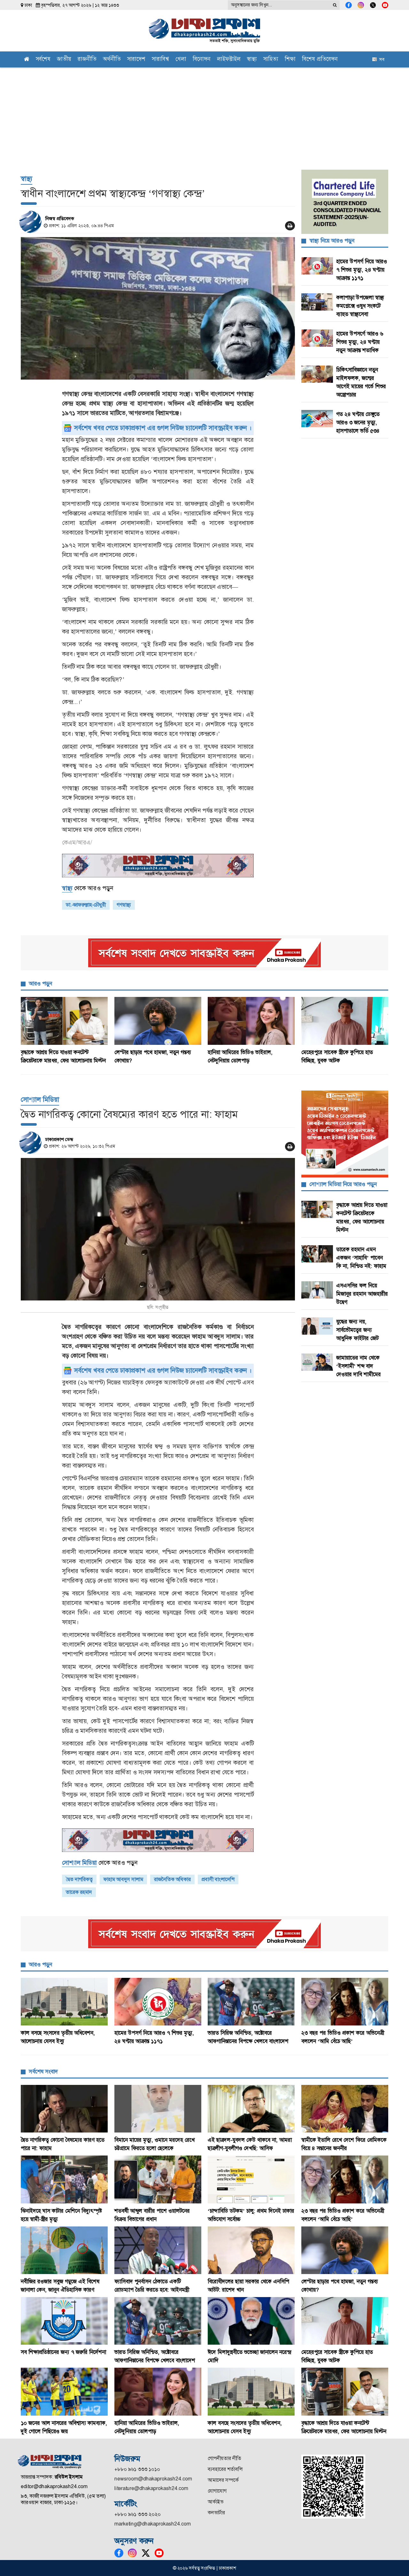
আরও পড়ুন (40, 983)
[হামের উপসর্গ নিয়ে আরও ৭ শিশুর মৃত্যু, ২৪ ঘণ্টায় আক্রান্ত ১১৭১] (158, 2002)
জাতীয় (64, 60)
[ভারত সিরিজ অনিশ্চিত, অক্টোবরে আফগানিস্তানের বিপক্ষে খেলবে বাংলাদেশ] (251, 2002)
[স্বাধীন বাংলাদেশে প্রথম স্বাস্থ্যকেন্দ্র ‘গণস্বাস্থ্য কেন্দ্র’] (158, 308)
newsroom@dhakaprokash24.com (153, 2479)
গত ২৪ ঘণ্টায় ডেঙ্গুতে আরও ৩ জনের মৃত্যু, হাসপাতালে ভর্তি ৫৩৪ (358, 422)
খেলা (181, 60)
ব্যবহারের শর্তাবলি (225, 2469)
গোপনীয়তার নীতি (224, 2458)
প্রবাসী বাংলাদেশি (218, 1879)
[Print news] (290, 226)
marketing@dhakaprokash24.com (153, 2524)
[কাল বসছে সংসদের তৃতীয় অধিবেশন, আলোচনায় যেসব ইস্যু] (64, 2002)
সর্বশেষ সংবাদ (43, 2071)
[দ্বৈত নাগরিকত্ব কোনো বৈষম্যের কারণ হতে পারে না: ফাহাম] (158, 1229)
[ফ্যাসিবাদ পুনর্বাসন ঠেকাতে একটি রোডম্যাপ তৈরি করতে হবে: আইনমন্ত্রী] (158, 2250)
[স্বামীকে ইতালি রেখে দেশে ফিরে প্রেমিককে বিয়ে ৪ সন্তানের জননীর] (345, 2109)
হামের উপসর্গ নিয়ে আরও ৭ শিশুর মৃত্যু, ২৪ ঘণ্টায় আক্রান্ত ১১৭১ (362, 270)
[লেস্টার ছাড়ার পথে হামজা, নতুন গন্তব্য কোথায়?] (158, 1021)
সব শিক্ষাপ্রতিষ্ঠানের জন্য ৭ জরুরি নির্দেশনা (63, 2352)
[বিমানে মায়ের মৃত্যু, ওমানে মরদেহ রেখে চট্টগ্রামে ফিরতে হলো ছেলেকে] (158, 2109)
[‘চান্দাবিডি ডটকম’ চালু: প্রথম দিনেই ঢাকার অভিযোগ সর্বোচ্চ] (251, 2179)
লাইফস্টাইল (229, 60)
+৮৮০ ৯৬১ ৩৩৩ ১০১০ (137, 2469)
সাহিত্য (271, 60)
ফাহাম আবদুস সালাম (123, 1879)
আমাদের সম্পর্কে (223, 2480)
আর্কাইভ (216, 2502)
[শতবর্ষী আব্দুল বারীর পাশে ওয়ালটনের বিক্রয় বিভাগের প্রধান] (158, 2179)
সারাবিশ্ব (160, 60)
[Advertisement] (204, 115)
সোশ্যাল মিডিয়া (40, 1099)
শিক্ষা (290, 60)
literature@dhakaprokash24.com (151, 2488)
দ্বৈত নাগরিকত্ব (79, 1879)
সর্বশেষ (43, 60)
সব (381, 59)
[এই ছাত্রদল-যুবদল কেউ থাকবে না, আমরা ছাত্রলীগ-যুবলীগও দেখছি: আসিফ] (251, 2109)
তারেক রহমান (79, 1892)
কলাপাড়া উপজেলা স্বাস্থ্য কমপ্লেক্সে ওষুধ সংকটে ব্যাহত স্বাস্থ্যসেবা (360, 306)
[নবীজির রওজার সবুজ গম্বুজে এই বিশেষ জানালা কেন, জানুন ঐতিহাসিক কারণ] (64, 2250)
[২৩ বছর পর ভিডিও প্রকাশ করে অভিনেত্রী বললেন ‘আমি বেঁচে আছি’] (345, 2002)
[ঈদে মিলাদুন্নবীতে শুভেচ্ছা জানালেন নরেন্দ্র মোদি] (251, 2321)
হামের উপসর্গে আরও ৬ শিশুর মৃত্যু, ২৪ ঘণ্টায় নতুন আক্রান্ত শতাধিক (360, 342)
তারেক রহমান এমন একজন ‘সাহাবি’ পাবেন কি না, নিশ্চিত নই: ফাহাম (361, 1258)
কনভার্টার (216, 2513)
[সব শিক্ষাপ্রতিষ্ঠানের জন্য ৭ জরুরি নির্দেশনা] (64, 2321)
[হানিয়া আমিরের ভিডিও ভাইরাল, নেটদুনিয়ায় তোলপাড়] (251, 1021)
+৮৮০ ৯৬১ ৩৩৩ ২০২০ (138, 2514)
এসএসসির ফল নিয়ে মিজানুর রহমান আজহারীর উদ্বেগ (362, 1294)
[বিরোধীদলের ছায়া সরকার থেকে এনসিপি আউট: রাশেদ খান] (251, 2250)
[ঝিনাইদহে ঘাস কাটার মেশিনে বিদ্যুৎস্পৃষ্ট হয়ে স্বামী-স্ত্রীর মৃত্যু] (64, 2179)
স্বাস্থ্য (252, 60)
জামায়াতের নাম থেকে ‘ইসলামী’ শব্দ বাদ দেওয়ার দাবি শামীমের (359, 1366)
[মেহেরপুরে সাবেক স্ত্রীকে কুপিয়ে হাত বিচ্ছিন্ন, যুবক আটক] (345, 1021)
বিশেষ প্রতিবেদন (320, 60)
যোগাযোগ (217, 2491)
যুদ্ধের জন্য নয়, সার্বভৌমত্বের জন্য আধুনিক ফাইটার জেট (357, 1330)
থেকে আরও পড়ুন (88, 888)
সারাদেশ (136, 60)
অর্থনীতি (112, 60)
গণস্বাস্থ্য (124, 905)
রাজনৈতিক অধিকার (172, 1879)
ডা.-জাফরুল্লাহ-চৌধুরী (86, 905)
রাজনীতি (87, 60)
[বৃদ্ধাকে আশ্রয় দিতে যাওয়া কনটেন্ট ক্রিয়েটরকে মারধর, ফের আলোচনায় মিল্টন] (64, 1021)
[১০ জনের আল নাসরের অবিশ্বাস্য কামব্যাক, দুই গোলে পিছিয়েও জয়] (64, 2391)
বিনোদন (202, 60)
